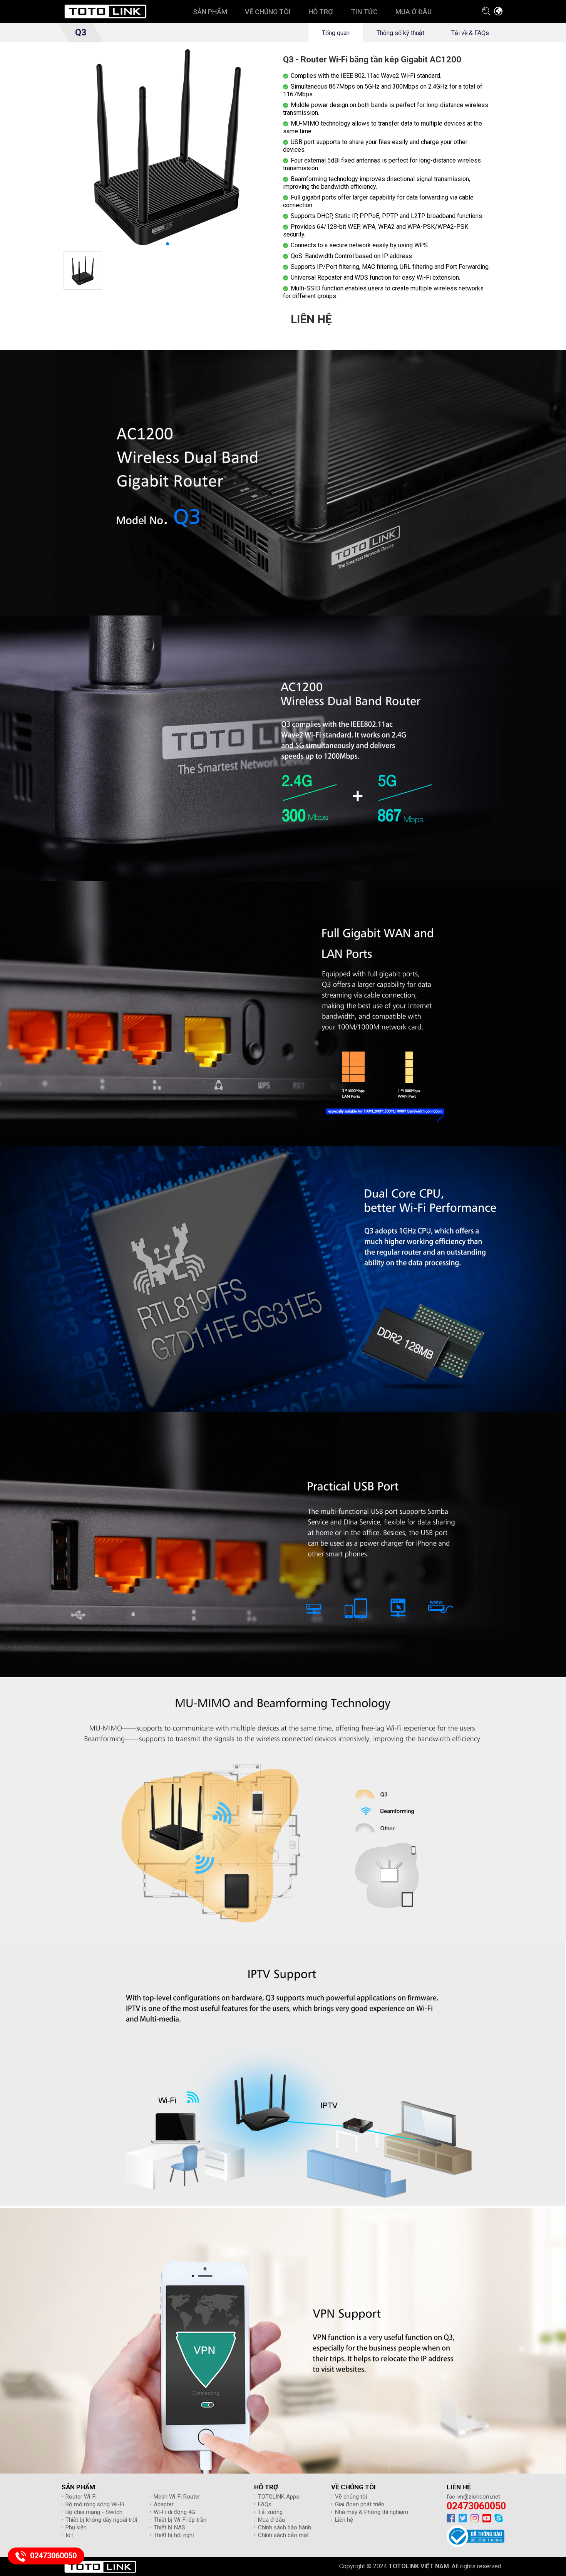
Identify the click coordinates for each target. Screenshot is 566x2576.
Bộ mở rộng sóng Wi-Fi (95, 2504)
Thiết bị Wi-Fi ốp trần (180, 2520)
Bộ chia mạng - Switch (94, 2512)
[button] (167, 244)
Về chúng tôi (351, 2497)
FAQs (265, 2504)
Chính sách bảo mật (283, 2535)
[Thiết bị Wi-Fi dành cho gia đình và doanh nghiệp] (105, 12)
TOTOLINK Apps (279, 2497)
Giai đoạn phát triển (360, 2504)
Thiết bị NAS (169, 2527)
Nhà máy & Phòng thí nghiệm (372, 2512)
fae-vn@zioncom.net (473, 2497)
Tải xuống (270, 2512)
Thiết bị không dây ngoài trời (101, 2520)
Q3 (81, 33)
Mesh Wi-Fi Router (177, 2497)
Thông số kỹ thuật (400, 33)
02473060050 (476, 2506)
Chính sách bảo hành (285, 2527)
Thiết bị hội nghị (174, 2535)
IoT (70, 2535)
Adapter (164, 2504)
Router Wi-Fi (81, 2497)
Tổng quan (336, 33)
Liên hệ (344, 2520)
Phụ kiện (76, 2527)
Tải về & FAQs (470, 33)
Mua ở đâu (271, 2520)
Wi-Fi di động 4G (174, 2512)
